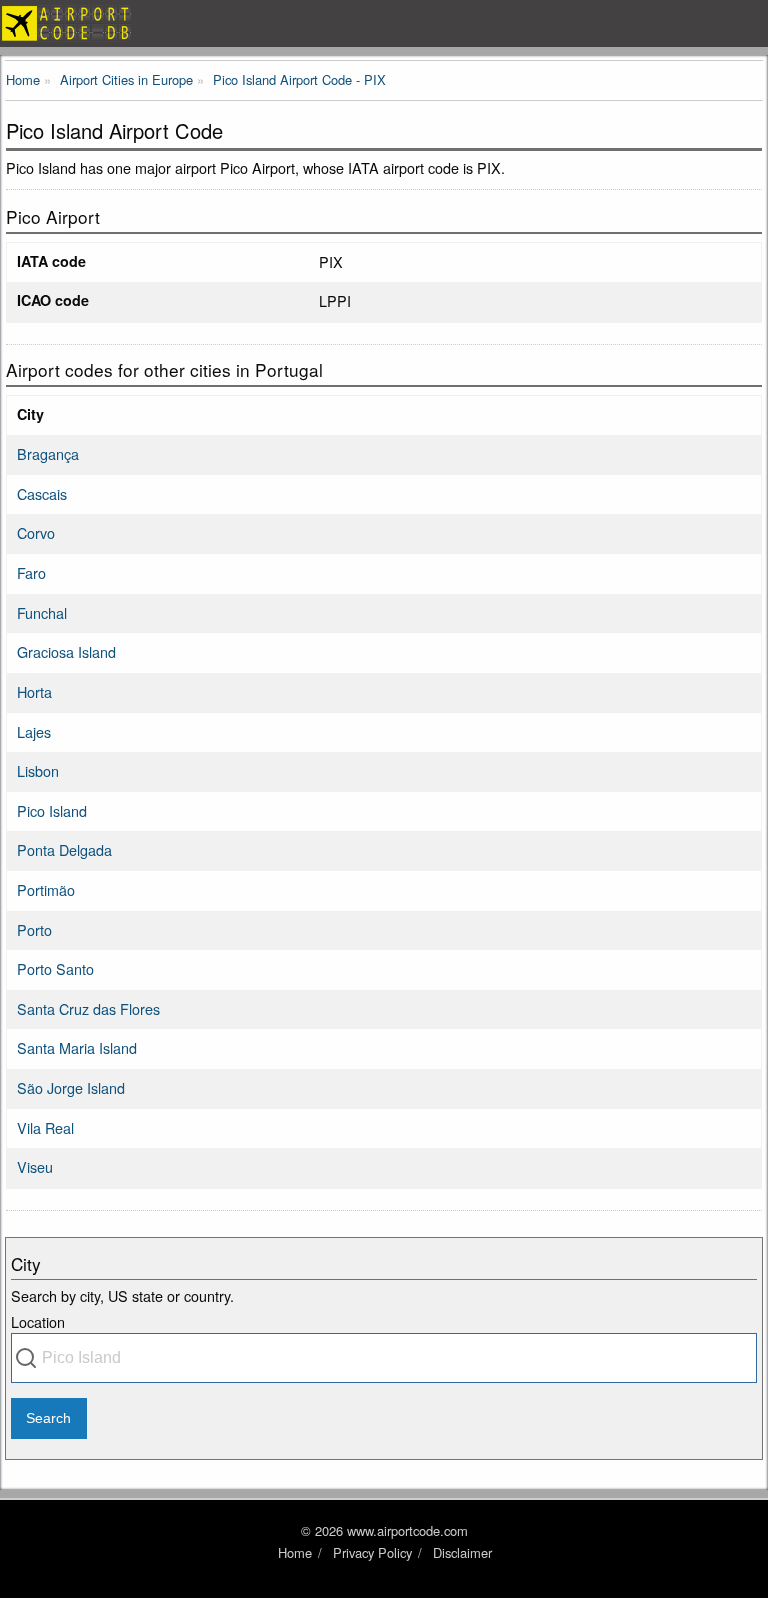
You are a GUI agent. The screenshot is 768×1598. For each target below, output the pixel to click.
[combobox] (384, 1358)
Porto (34, 929)
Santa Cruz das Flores (88, 1008)
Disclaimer (462, 1552)
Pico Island (52, 810)
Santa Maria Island (77, 1047)
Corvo (36, 532)
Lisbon (38, 770)
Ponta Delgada (64, 849)
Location (38, 1321)
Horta (34, 691)
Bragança (48, 453)
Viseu (35, 1166)
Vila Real (45, 1127)
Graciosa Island (66, 651)
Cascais (42, 493)
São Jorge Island (71, 1087)
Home (295, 1552)
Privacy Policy (372, 1552)
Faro (31, 572)
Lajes (34, 731)
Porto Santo (55, 968)
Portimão (46, 889)
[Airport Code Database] (384, 23)
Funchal (42, 612)
